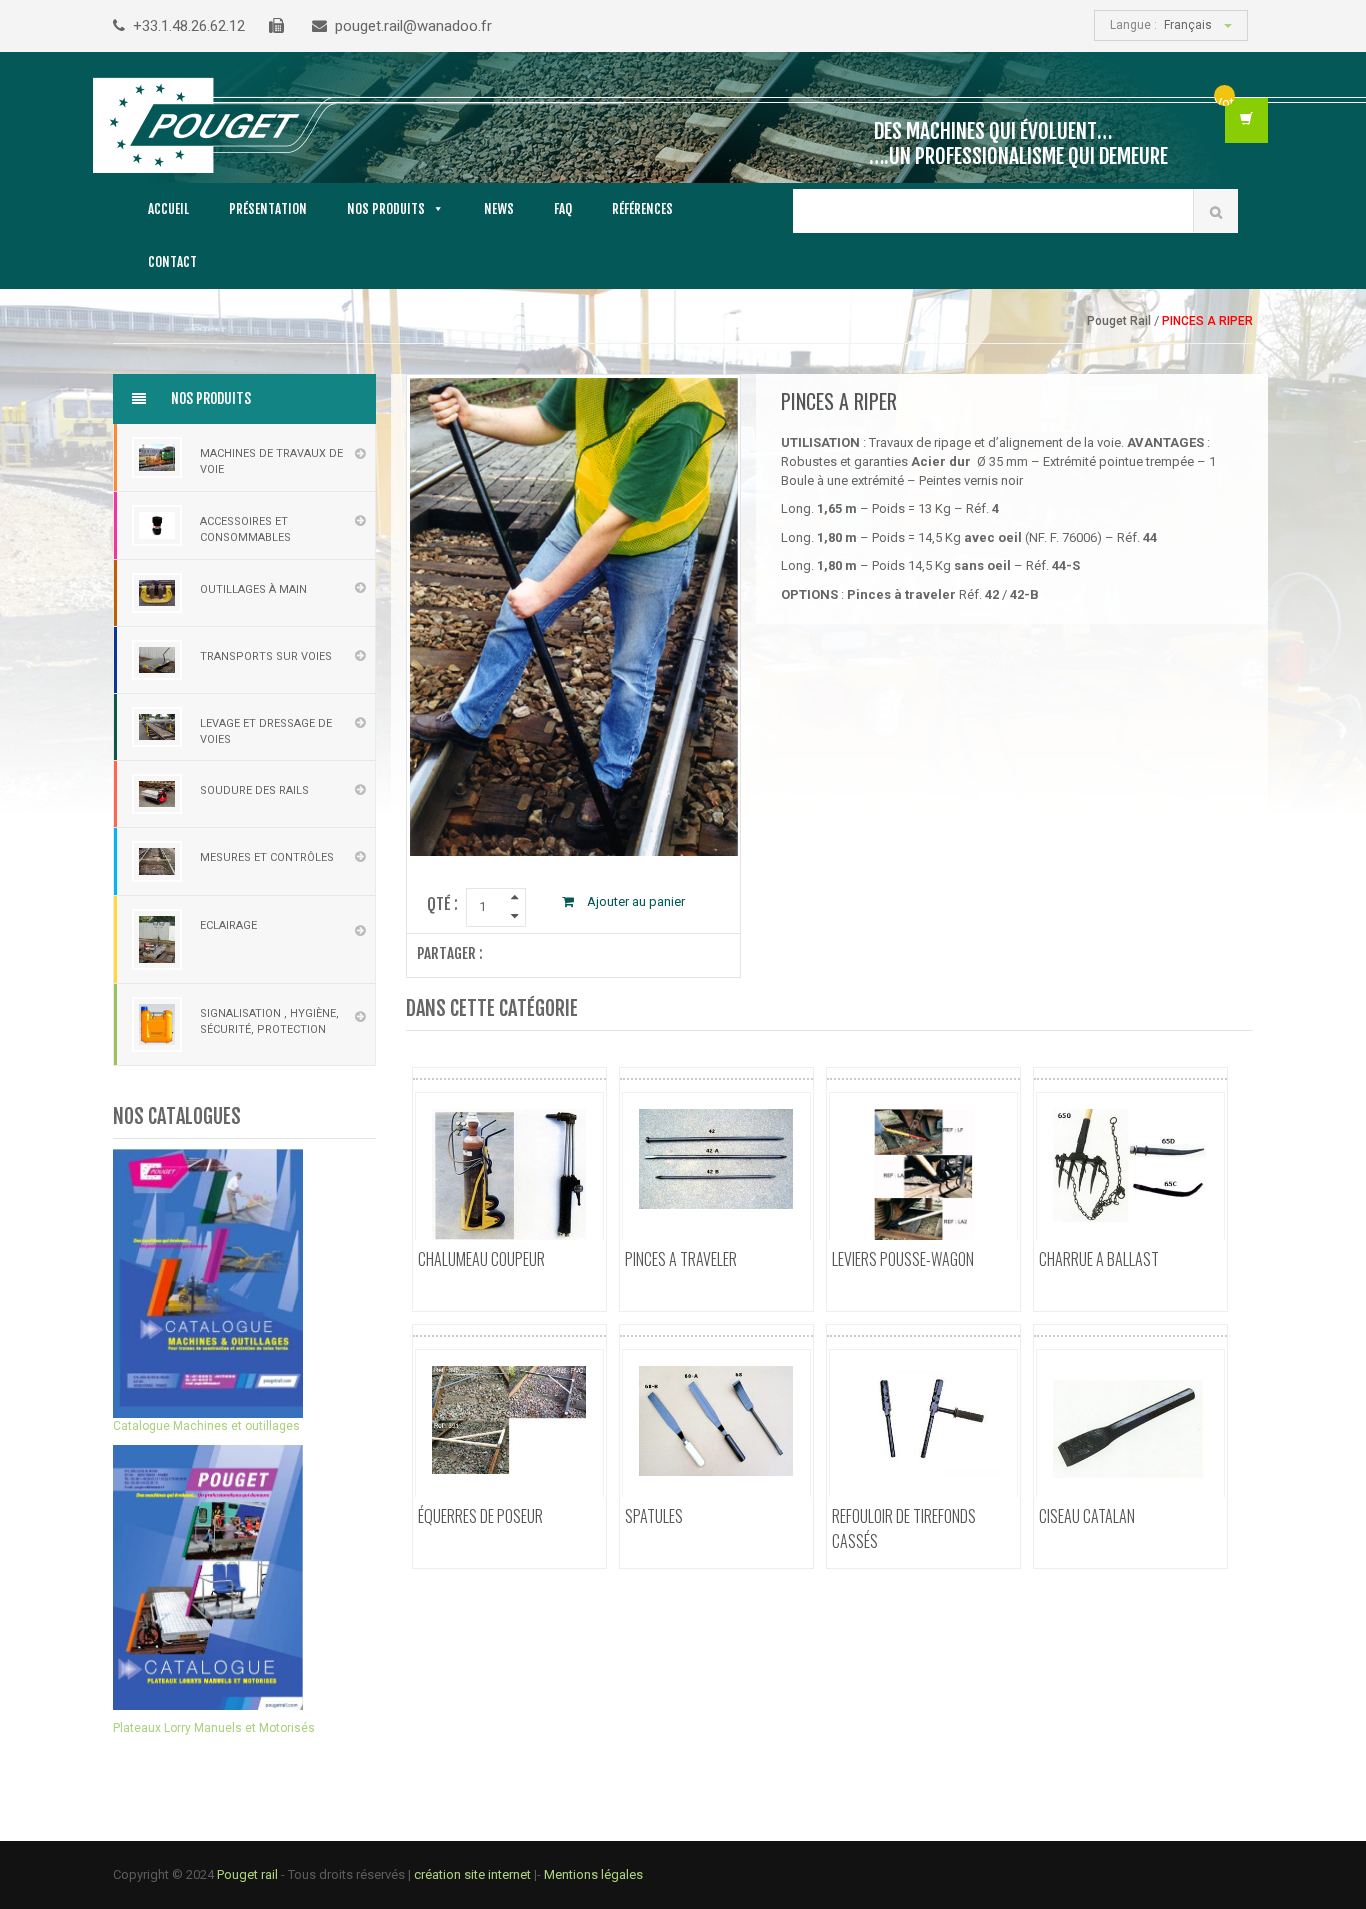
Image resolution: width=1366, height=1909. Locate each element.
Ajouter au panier (634, 901)
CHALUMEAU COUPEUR (481, 1259)
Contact (172, 262)
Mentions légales (593, 1874)
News (499, 209)
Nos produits (386, 209)
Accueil (168, 209)
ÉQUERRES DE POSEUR (480, 1516)
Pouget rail (247, 1874)
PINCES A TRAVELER (681, 1259)
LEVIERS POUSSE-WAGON (903, 1259)
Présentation (268, 209)
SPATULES (654, 1516)
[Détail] (505, 1289)
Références (642, 209)
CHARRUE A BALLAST (1099, 1259)
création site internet (474, 1874)
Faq (563, 209)
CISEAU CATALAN (1087, 1516)
